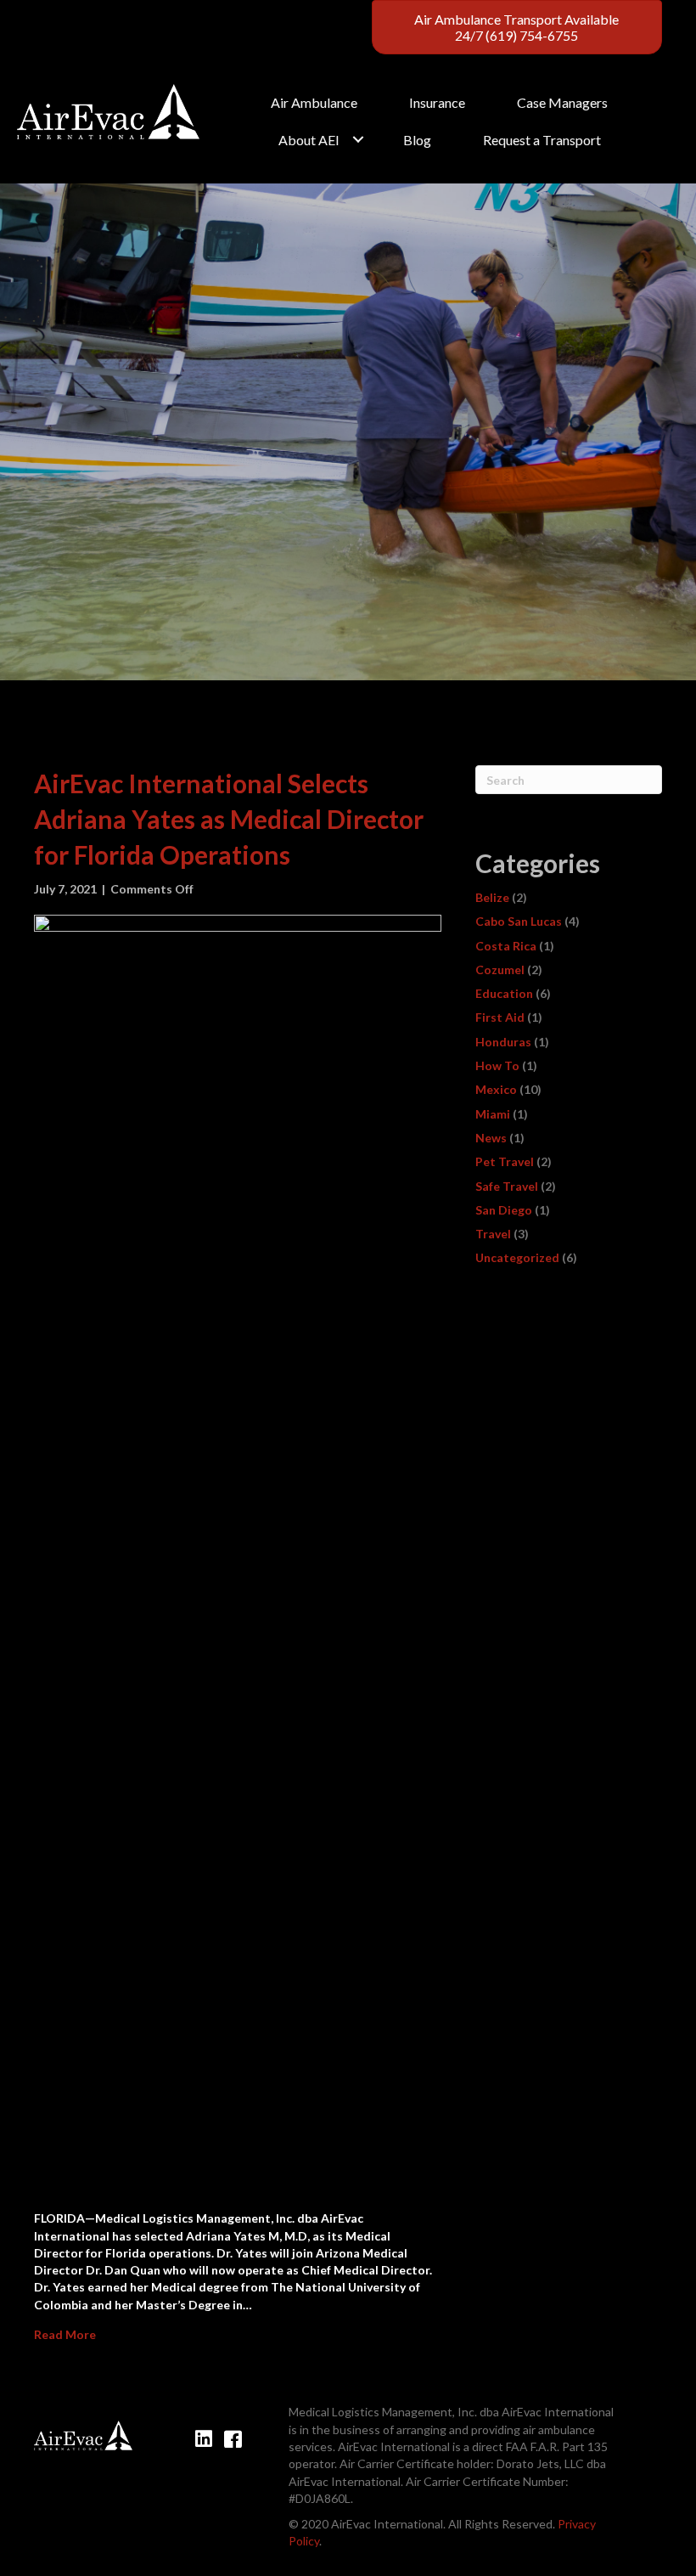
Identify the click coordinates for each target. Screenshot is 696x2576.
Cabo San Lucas (519, 921)
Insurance (437, 102)
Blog (417, 140)
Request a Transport (542, 140)
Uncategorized (517, 1257)
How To (497, 1065)
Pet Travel (505, 1161)
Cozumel (500, 970)
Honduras (503, 1042)
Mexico (496, 1089)
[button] (358, 140)
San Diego (504, 1210)
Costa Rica (506, 946)
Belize (492, 897)
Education (504, 993)
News (491, 1138)
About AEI (309, 140)
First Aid (500, 1017)
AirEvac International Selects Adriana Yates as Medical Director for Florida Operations (229, 819)
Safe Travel (507, 1186)
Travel (493, 1234)
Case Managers (562, 102)
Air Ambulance (314, 102)
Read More (65, 2334)
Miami (493, 1114)
